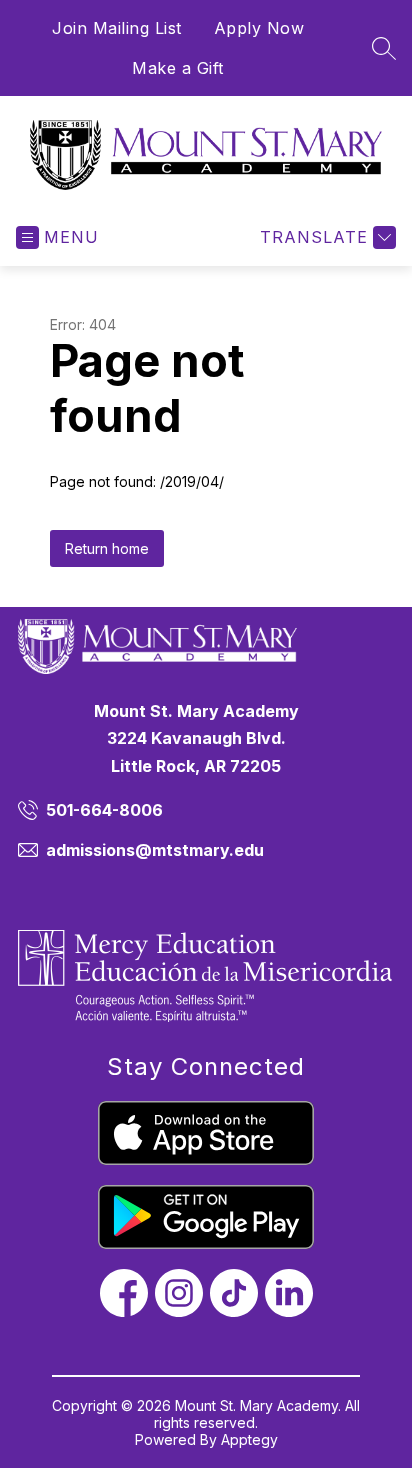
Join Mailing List (117, 28)
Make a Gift (178, 68)
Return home (107, 548)
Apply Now (259, 28)
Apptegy (249, 1439)
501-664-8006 (104, 810)
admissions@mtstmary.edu (155, 850)
